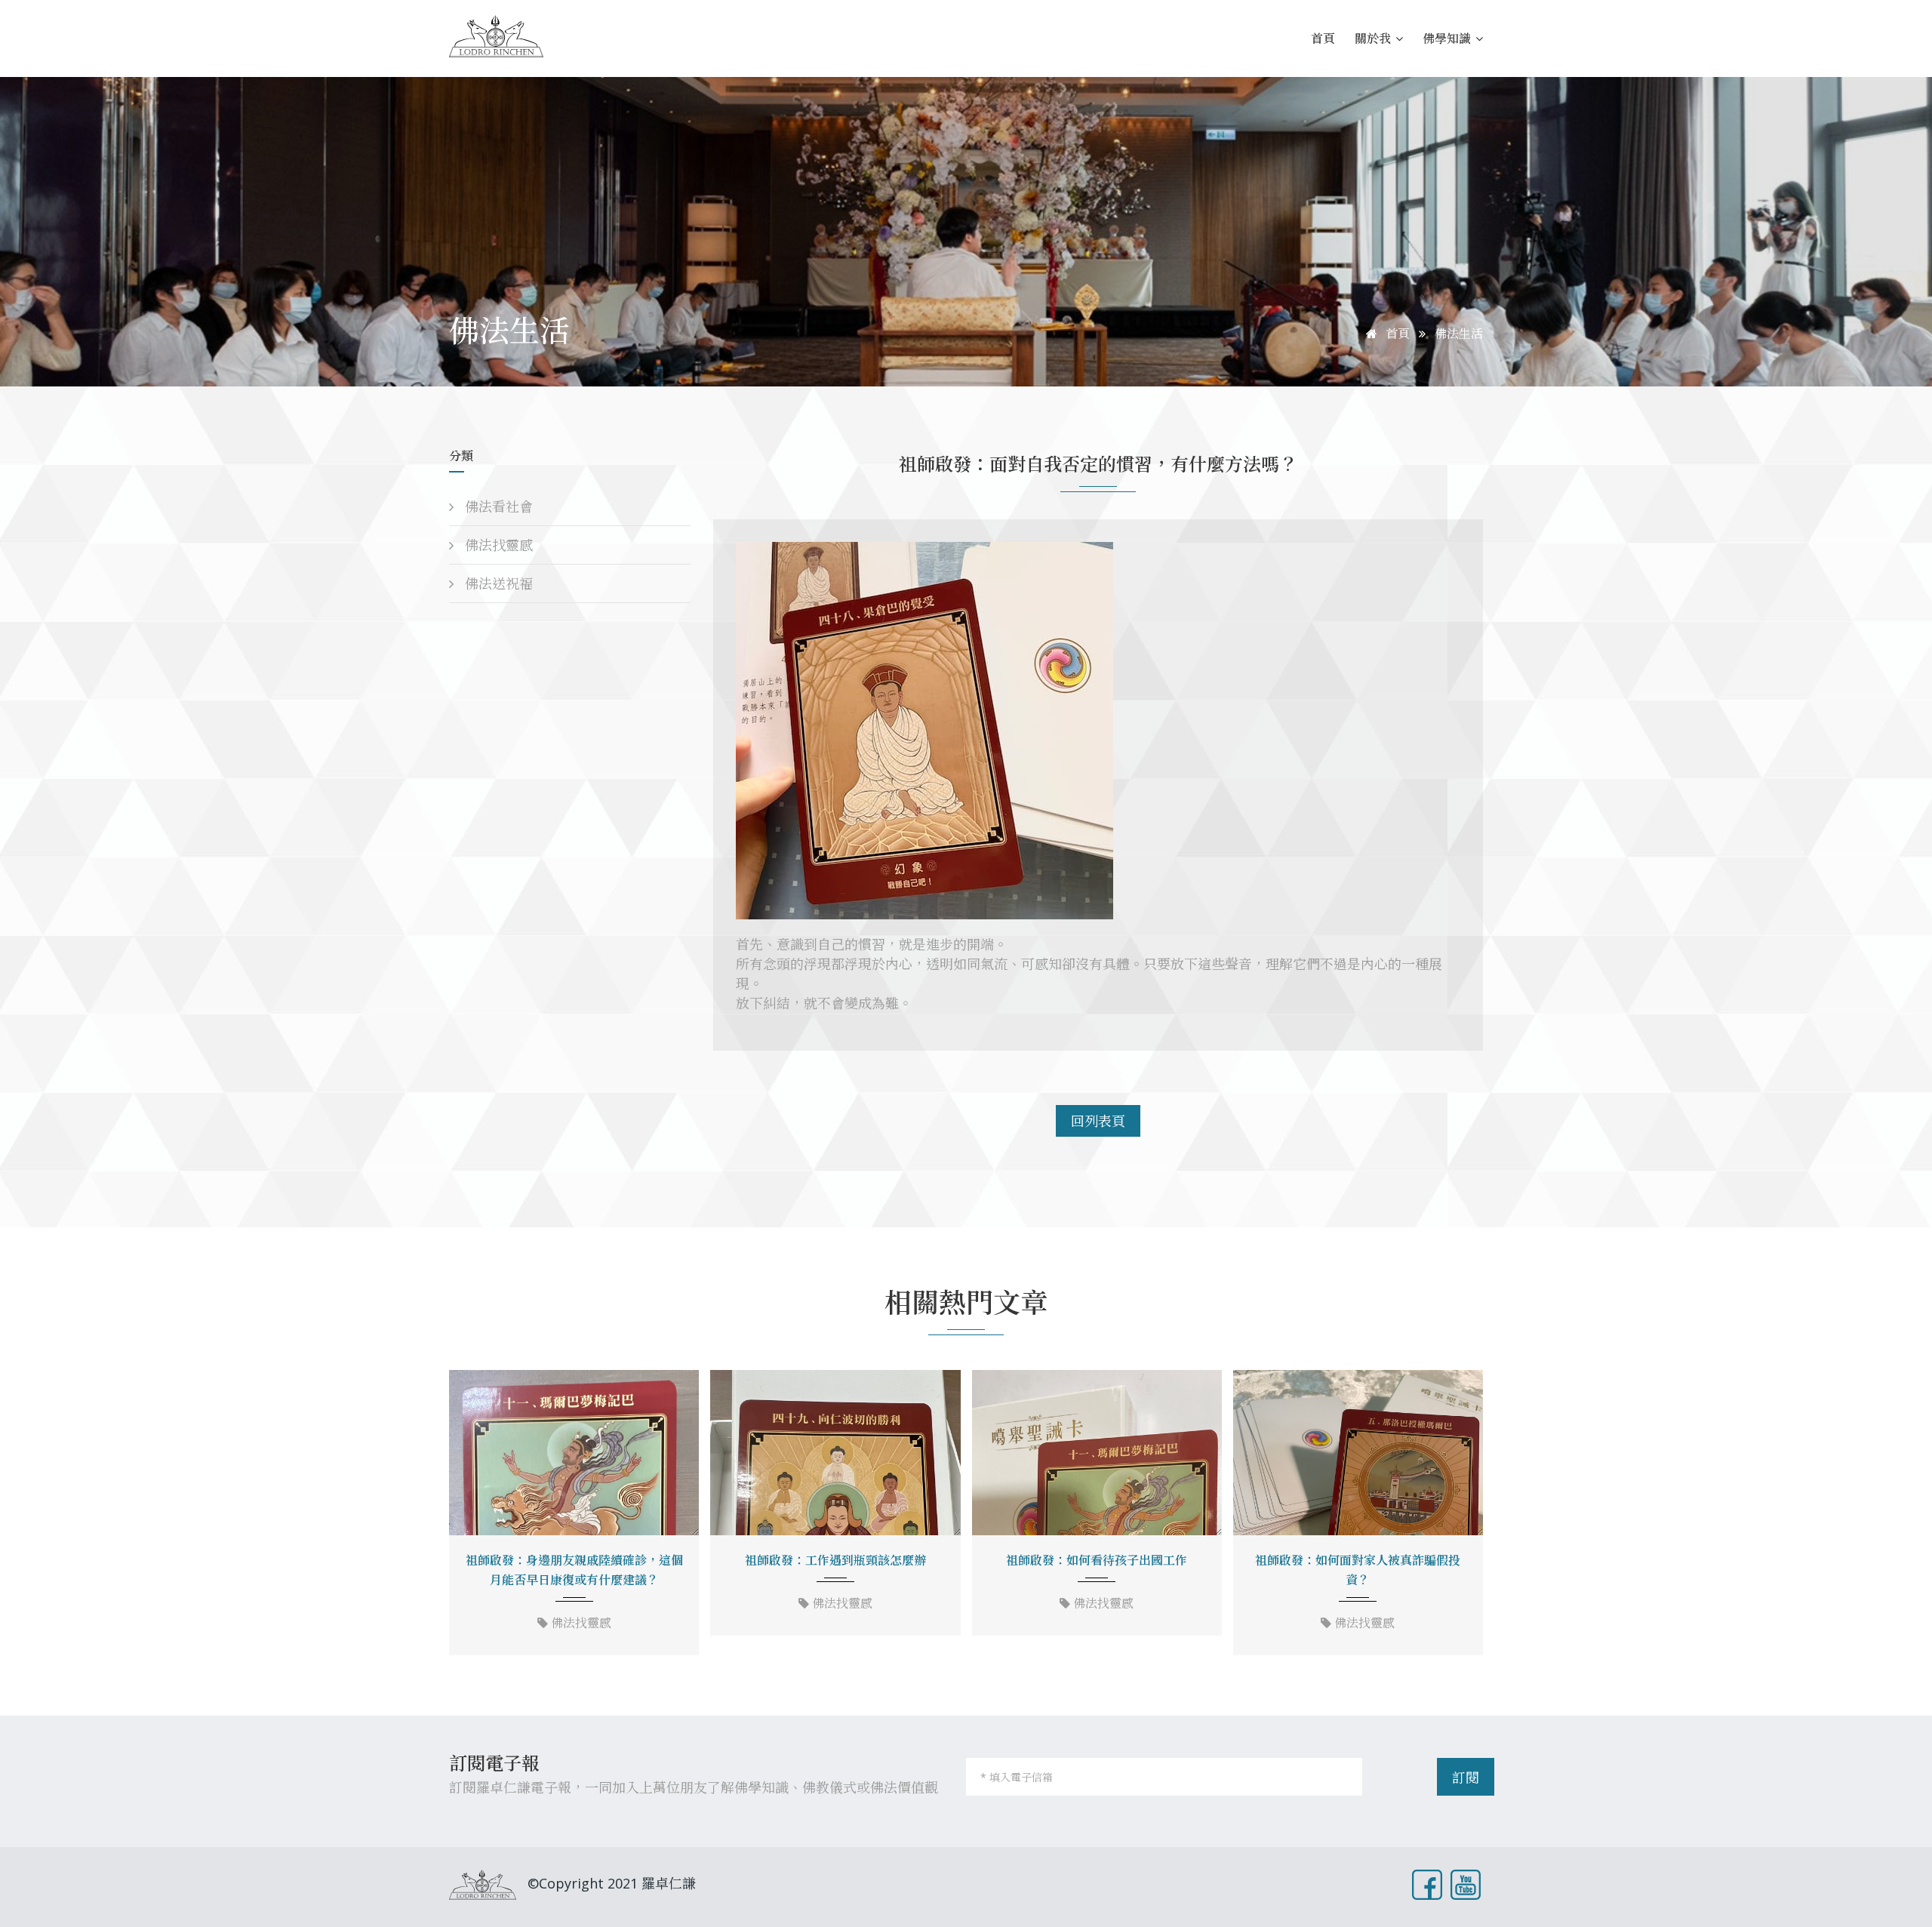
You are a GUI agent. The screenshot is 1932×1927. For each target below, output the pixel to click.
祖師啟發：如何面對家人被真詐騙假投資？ (1358, 1570)
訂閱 (1466, 1778)
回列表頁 (1098, 1121)
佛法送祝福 (497, 583)
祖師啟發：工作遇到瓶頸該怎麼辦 (835, 1560)
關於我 (1374, 38)
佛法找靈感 (497, 545)
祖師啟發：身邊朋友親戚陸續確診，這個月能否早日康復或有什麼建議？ (574, 1570)
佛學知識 (1448, 38)
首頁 (1323, 38)
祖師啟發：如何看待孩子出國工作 (1097, 1560)
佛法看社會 (497, 506)
